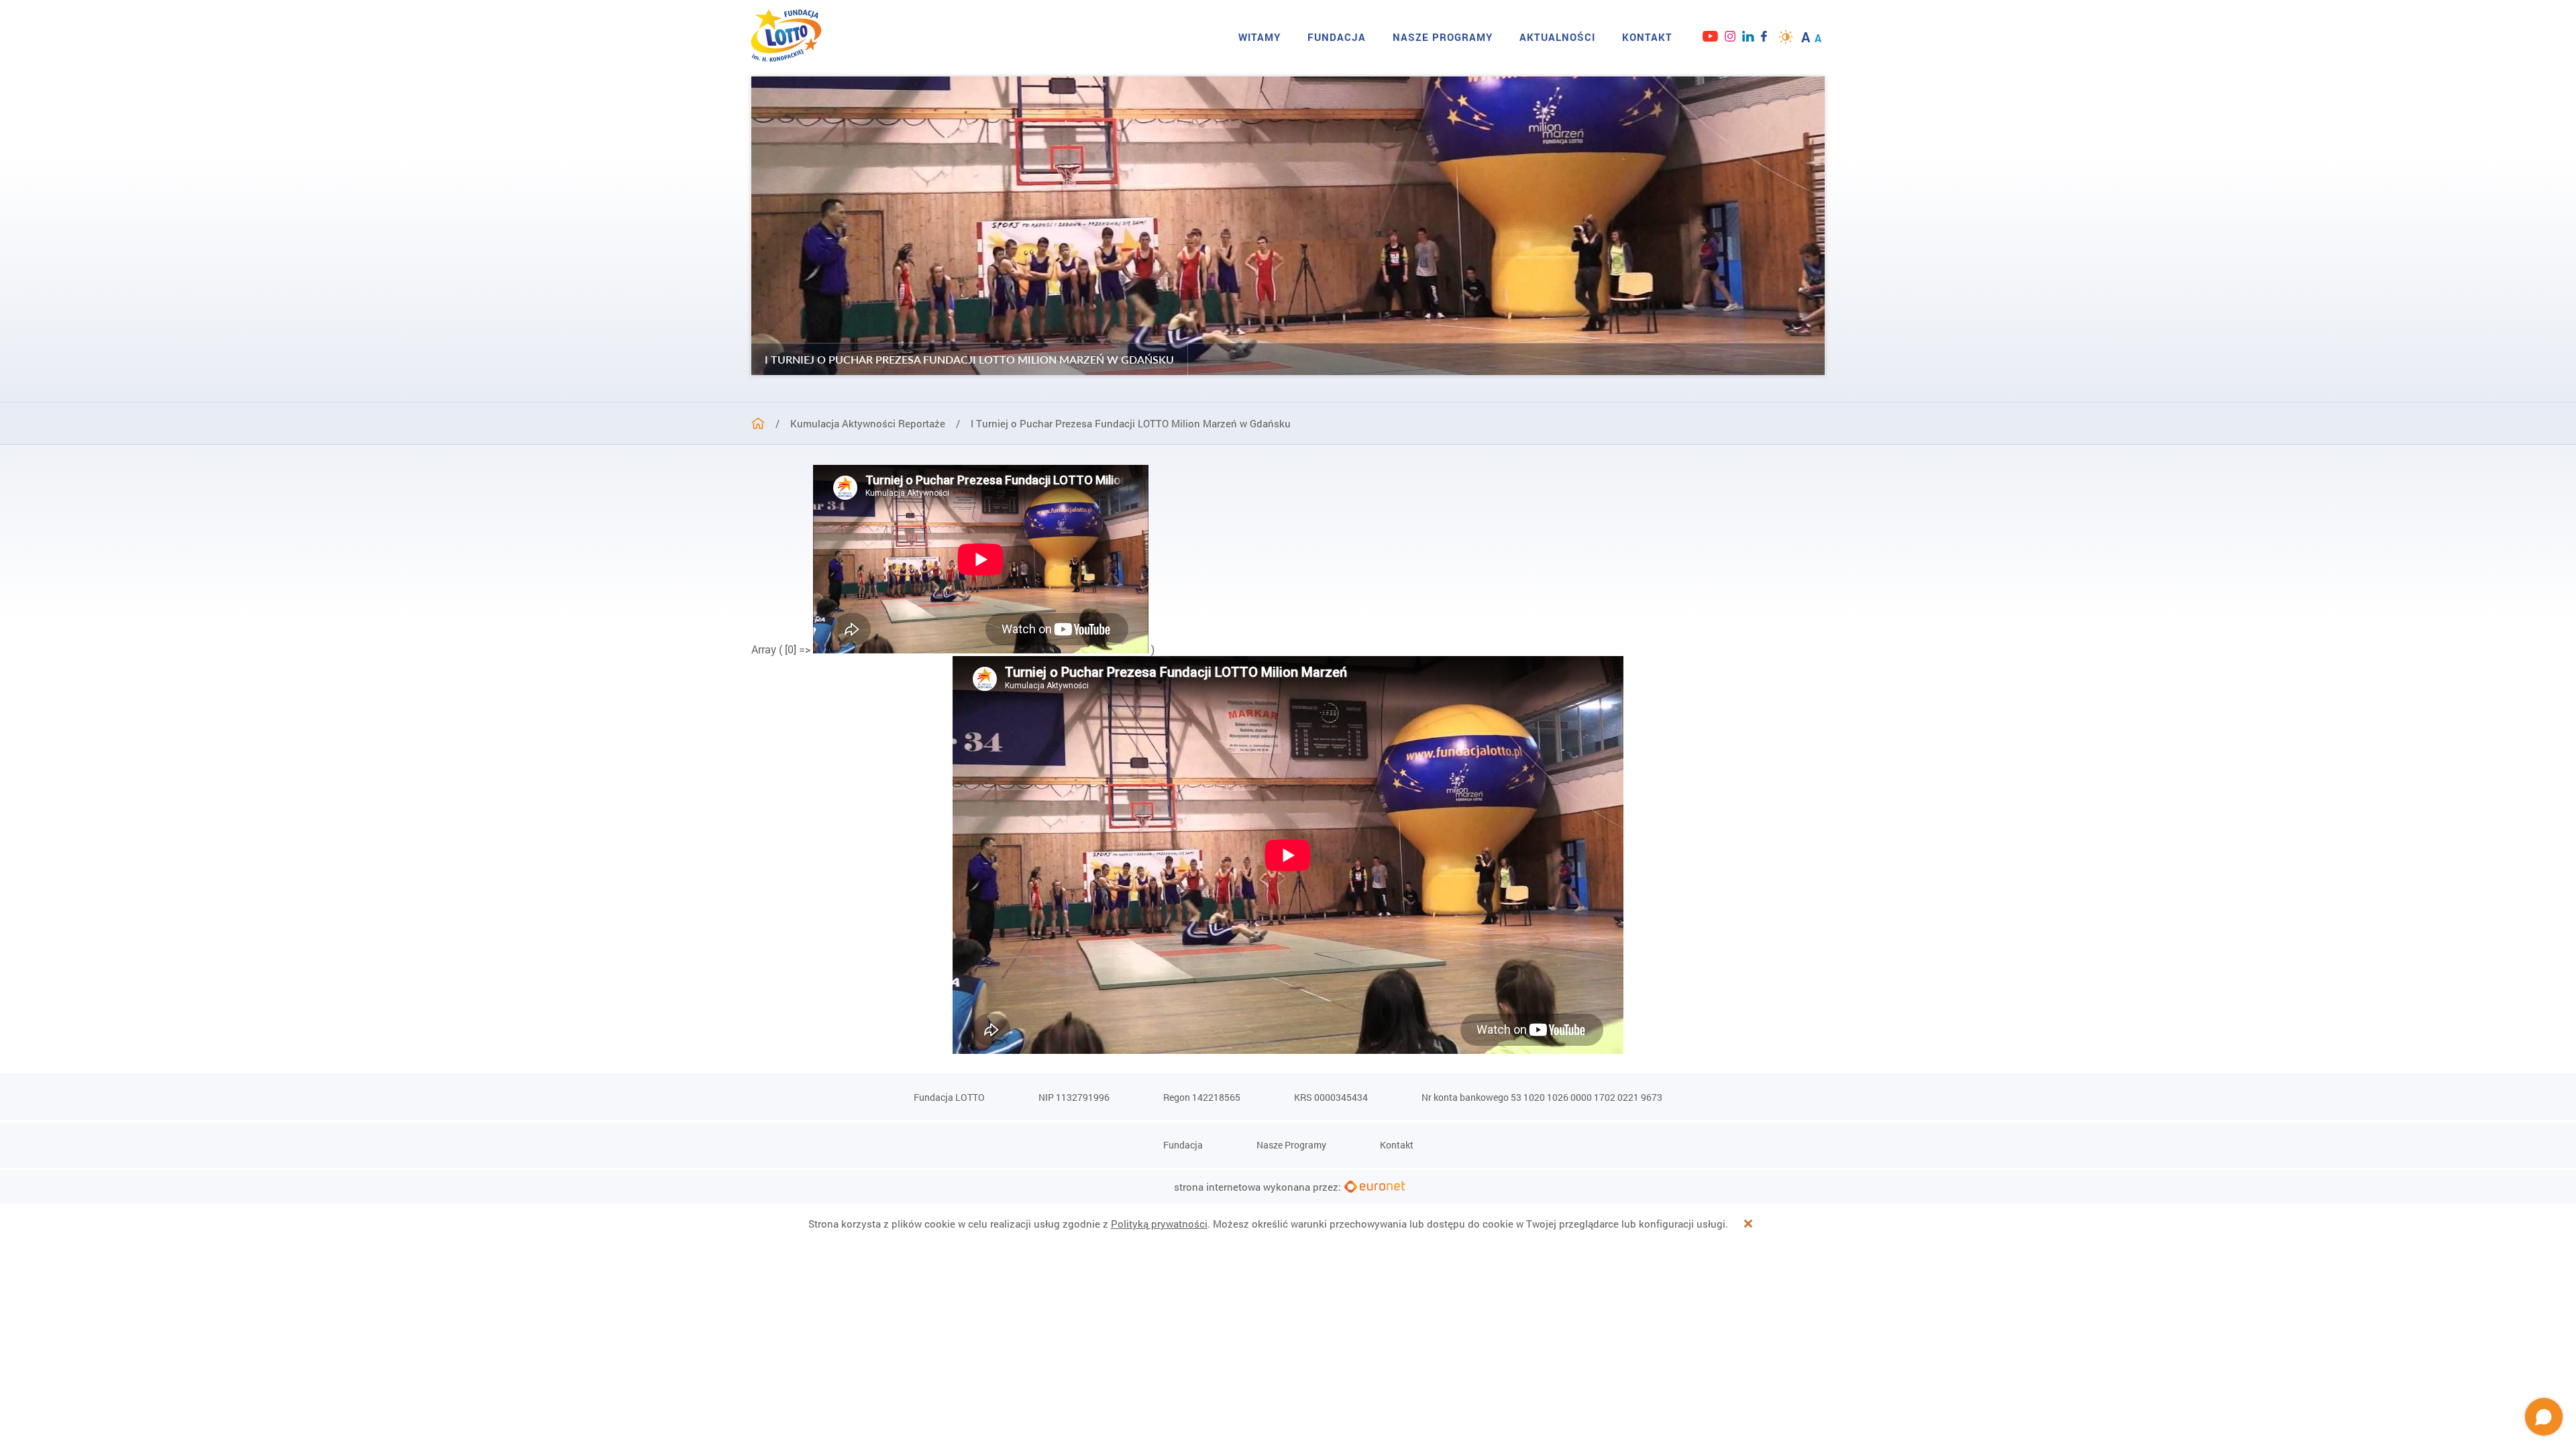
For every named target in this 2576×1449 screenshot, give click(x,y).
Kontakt (1647, 37)
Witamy (1259, 37)
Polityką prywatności (1159, 1224)
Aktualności (1557, 37)
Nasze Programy (1443, 37)
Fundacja (1337, 37)
